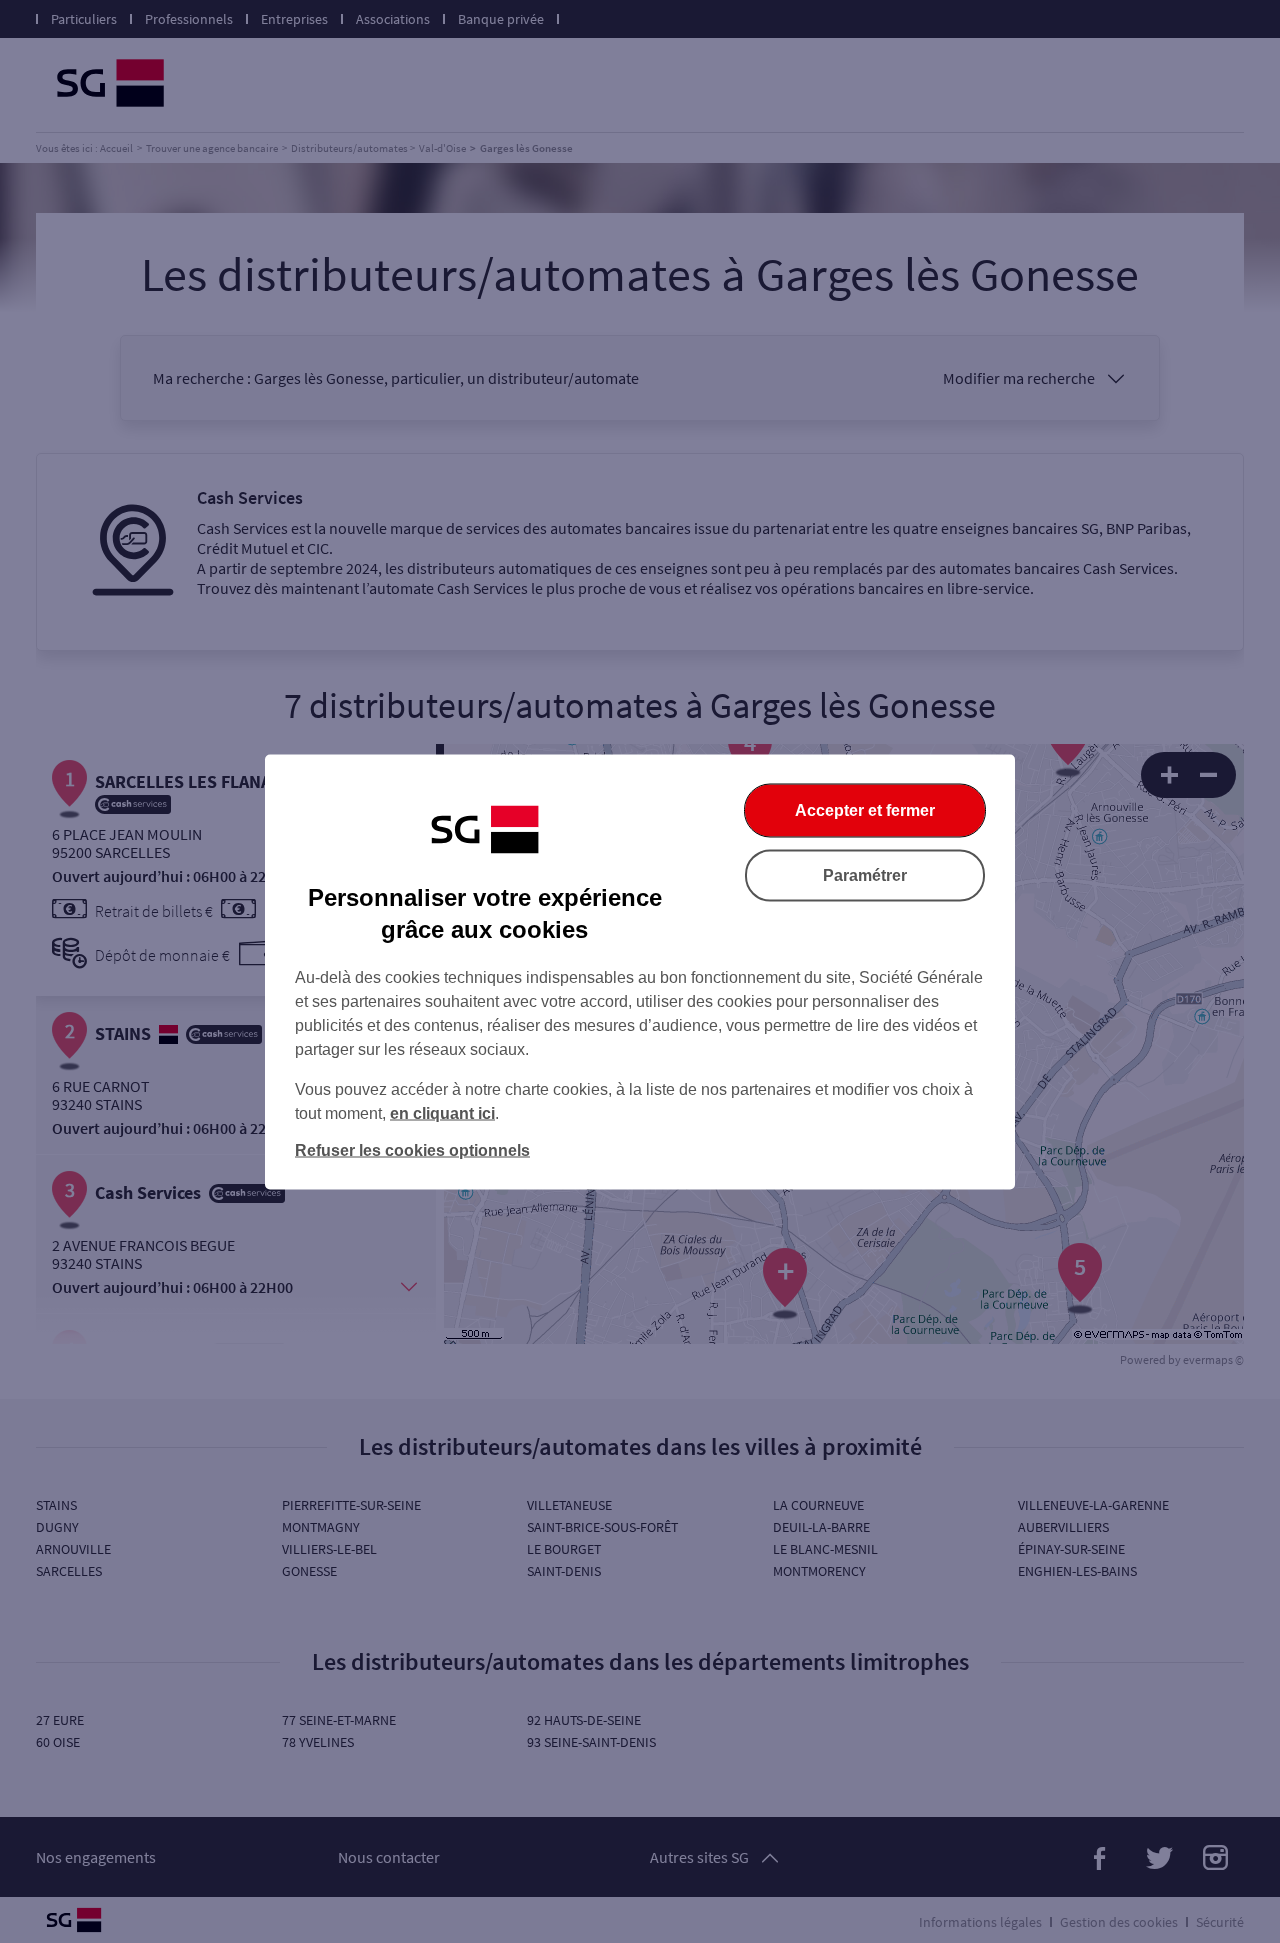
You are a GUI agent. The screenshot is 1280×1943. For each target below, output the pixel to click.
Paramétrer (865, 874)
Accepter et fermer (865, 809)
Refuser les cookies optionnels (412, 1149)
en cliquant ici (442, 1112)
